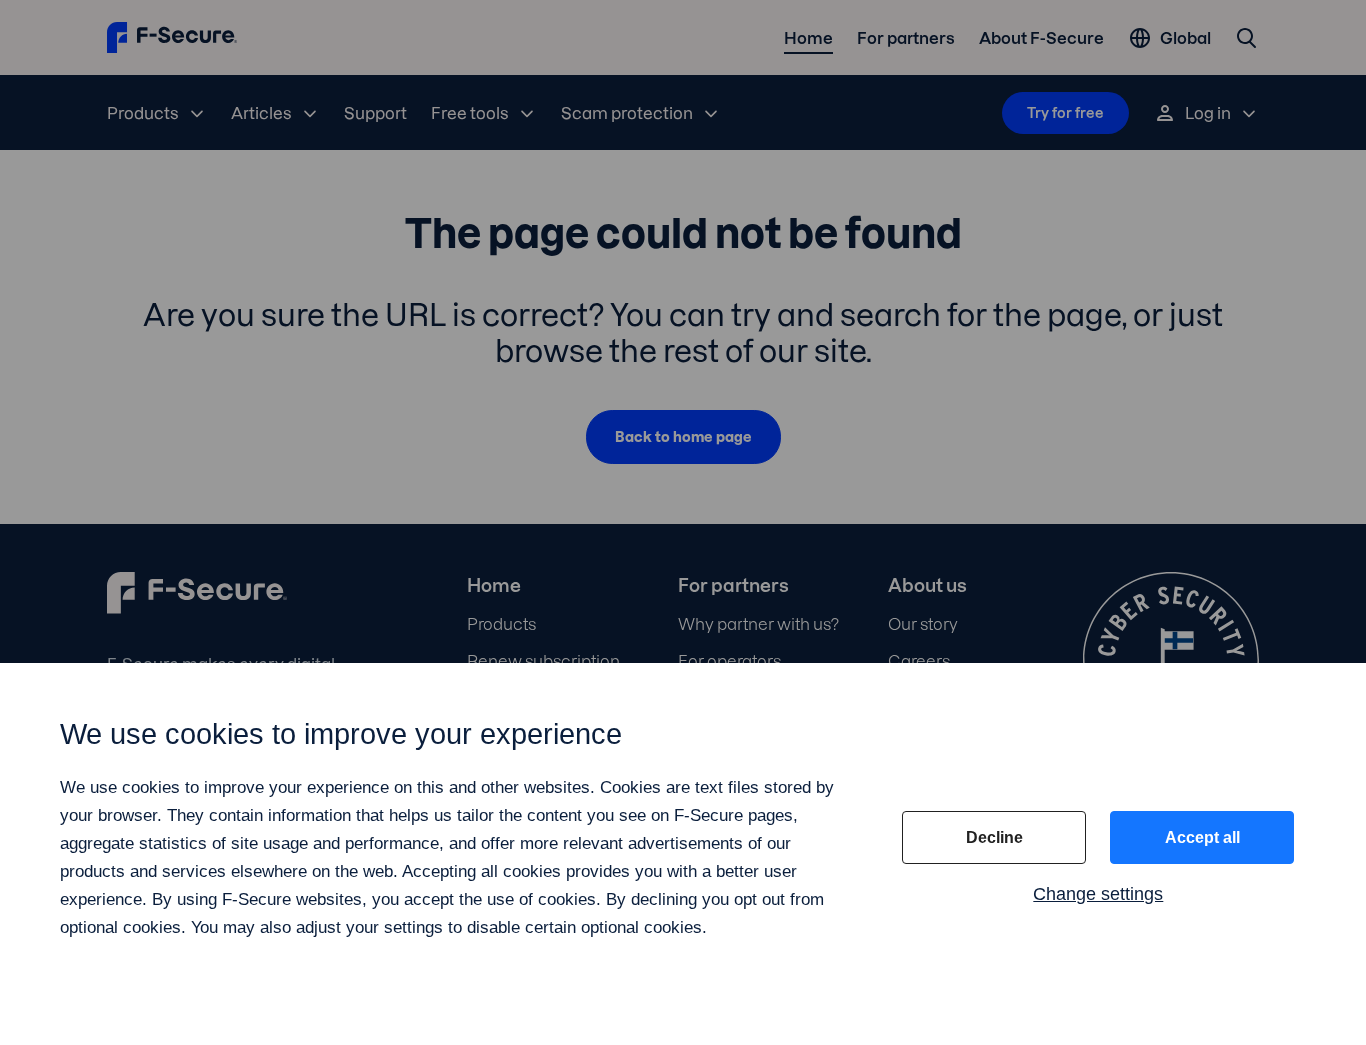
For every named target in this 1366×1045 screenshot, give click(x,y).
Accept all (1202, 837)
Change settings (1098, 894)
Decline (994, 837)
